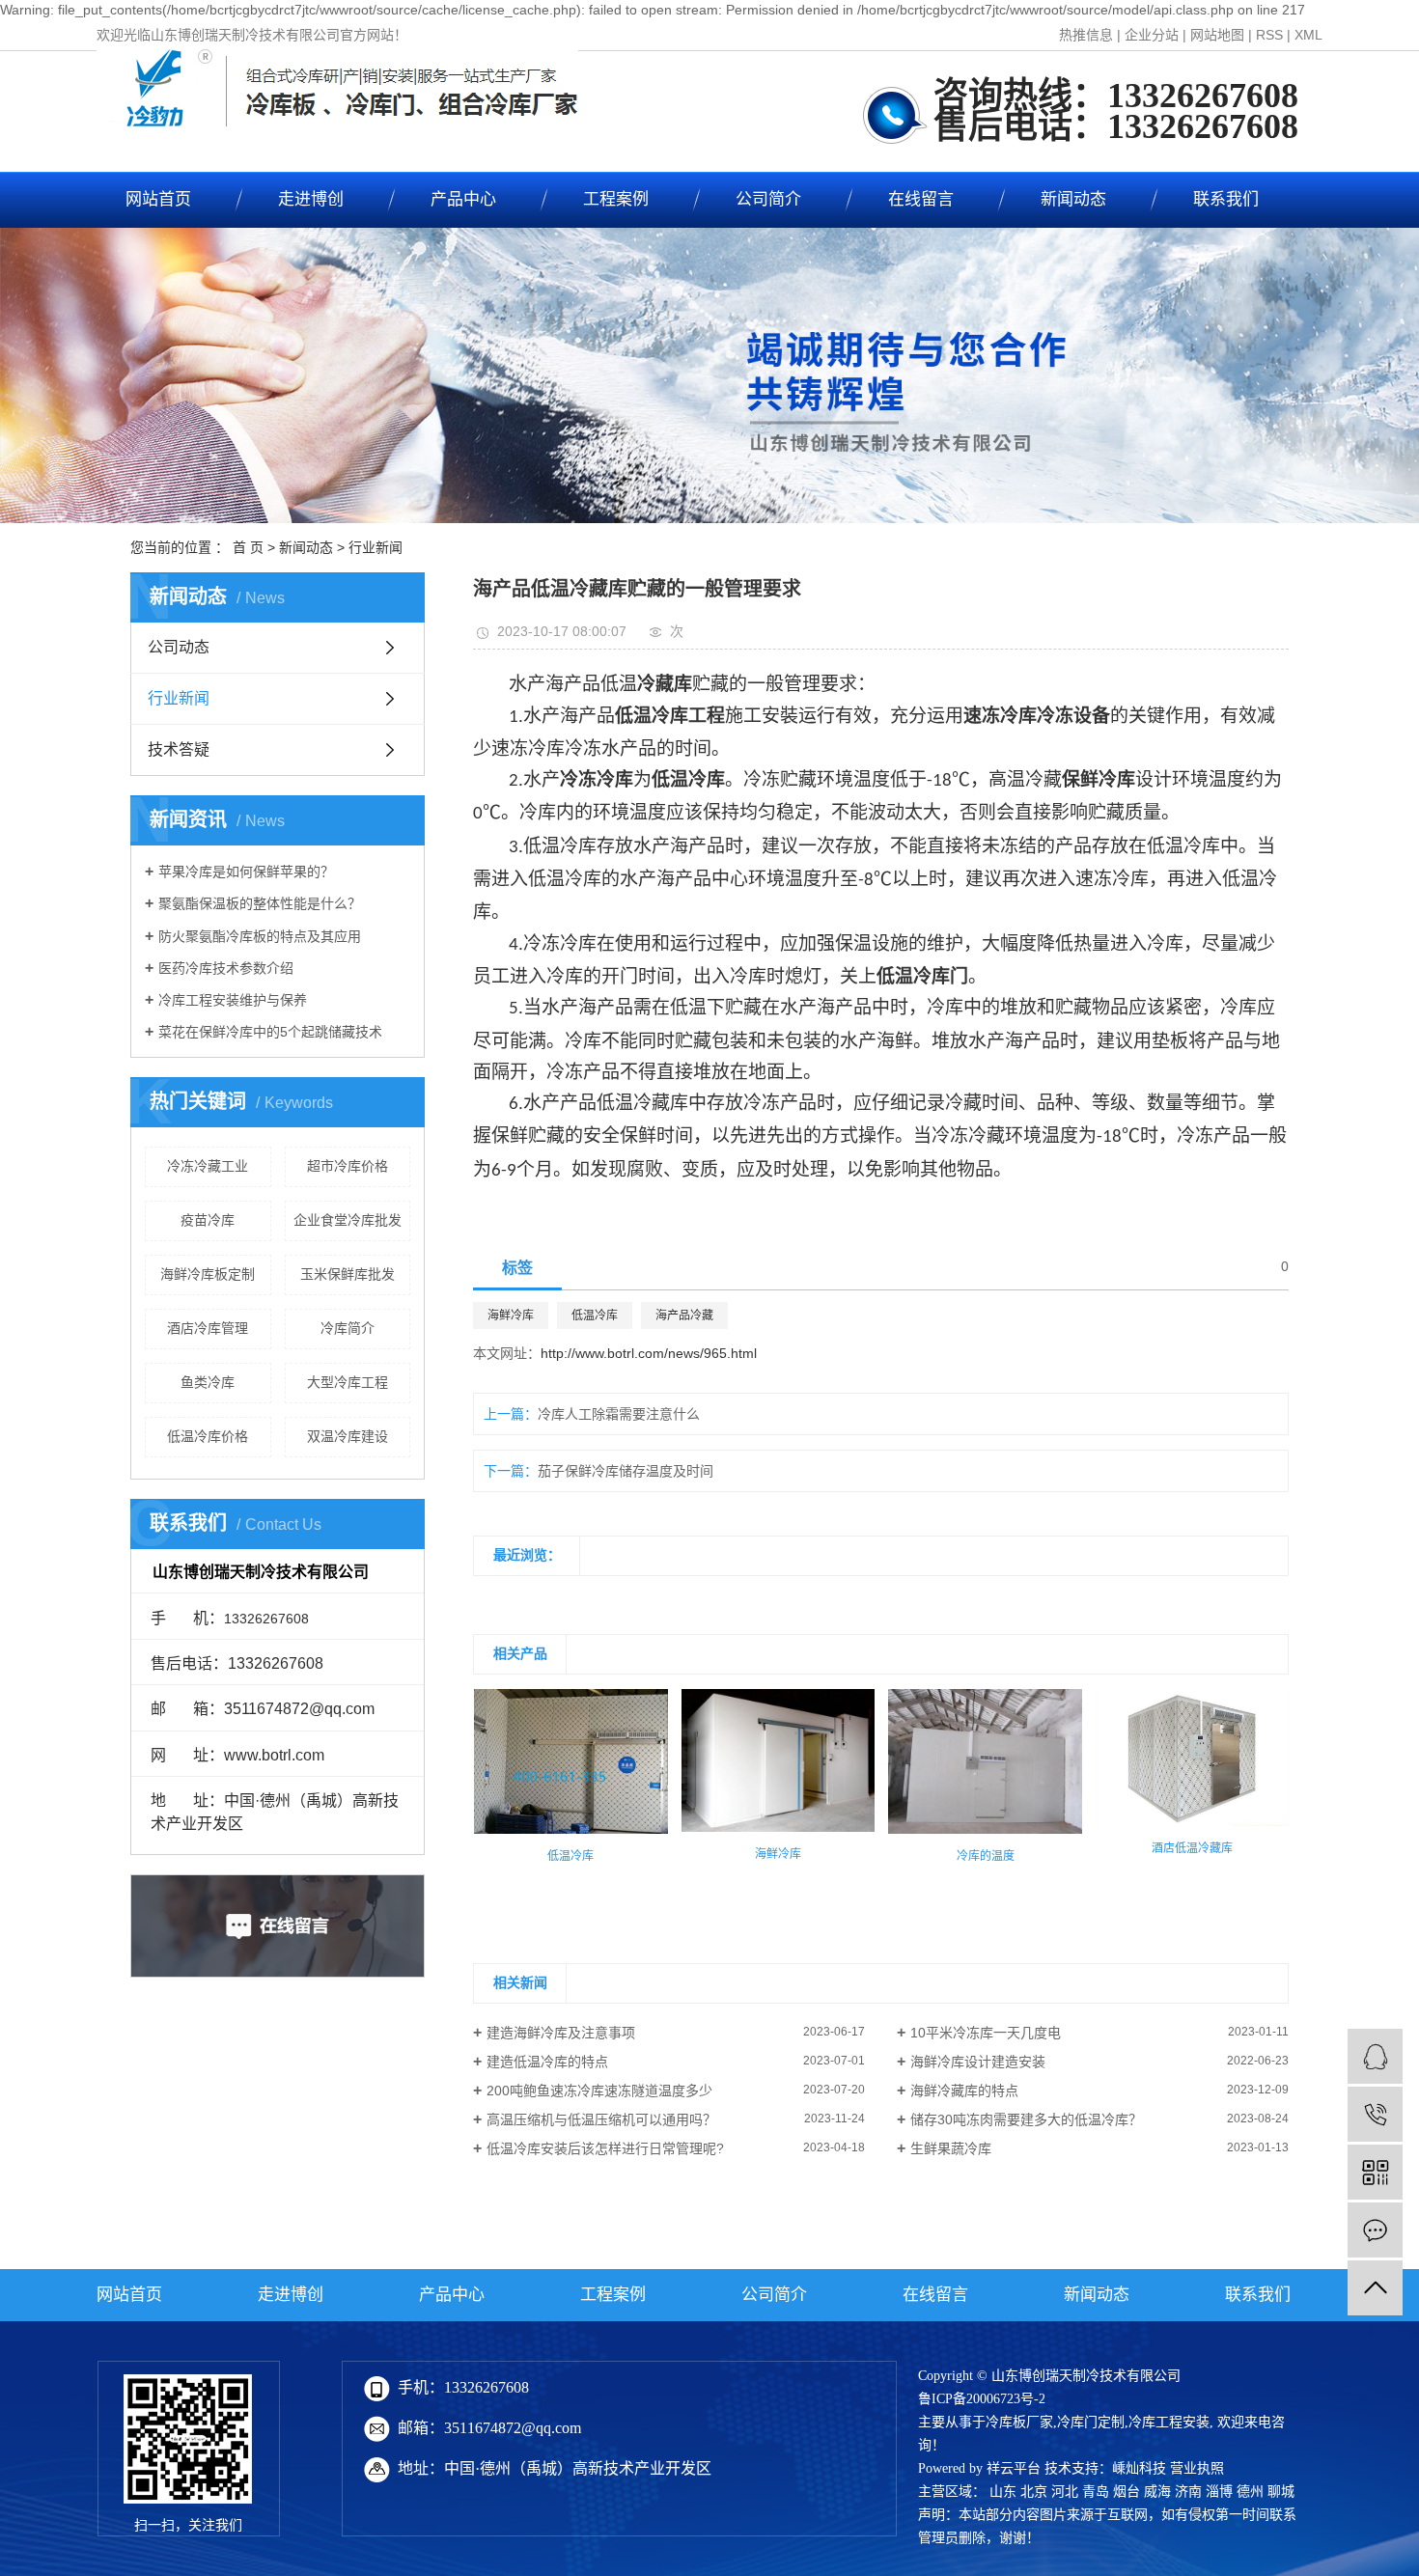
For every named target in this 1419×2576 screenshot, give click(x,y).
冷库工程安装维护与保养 (233, 1000)
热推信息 (1086, 35)
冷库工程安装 (1169, 2422)
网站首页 (158, 199)
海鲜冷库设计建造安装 (978, 2062)
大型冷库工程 (348, 1382)
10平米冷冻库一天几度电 (986, 2033)
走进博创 (311, 199)
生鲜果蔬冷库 (951, 2148)
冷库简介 (348, 1328)
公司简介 (768, 199)
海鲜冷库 (511, 1316)
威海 (1157, 2492)
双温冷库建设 (348, 1436)
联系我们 (1226, 199)
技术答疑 (179, 749)
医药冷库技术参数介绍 (226, 968)
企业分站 (1152, 35)
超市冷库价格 (348, 1166)
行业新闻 (376, 547)
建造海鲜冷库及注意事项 (561, 2033)
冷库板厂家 (1019, 2422)
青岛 (1096, 2492)
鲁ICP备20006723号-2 (982, 2399)
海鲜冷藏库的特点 (964, 2091)
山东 (1003, 2492)
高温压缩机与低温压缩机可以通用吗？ (601, 2119)
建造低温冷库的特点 (547, 2062)
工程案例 (616, 199)
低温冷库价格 (208, 1436)
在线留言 (921, 199)
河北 (1065, 2492)
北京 (1034, 2492)
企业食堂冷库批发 (348, 1220)
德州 (1250, 2492)
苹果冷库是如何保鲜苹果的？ (246, 872)
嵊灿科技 (1139, 2468)
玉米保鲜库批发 (348, 1274)
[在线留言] (1375, 2230)
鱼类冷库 (208, 1382)
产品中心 (463, 199)
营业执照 (1197, 2468)
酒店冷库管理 (208, 1328)
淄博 (1219, 2492)
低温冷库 (595, 1316)
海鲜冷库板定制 (208, 1274)
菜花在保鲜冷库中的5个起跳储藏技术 (270, 1032)
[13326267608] (1375, 2114)
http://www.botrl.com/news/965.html (649, 1353)
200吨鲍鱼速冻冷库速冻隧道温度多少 (599, 2091)
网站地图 (1217, 35)
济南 (1188, 2492)
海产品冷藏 (684, 1316)
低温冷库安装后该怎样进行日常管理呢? (605, 2148)
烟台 (1127, 2492)
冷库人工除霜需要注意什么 (619, 1414)
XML (1308, 35)
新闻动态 (1073, 199)
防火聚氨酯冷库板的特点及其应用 (260, 936)
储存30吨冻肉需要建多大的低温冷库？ (1026, 2119)
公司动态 (179, 647)
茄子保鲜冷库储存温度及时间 (626, 1471)
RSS (1269, 35)
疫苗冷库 (208, 1220)
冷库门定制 (1091, 2422)
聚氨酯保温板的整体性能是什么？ (260, 903)
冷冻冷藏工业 (208, 1166)
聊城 (1281, 2492)
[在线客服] (1375, 2056)
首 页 (248, 547)
